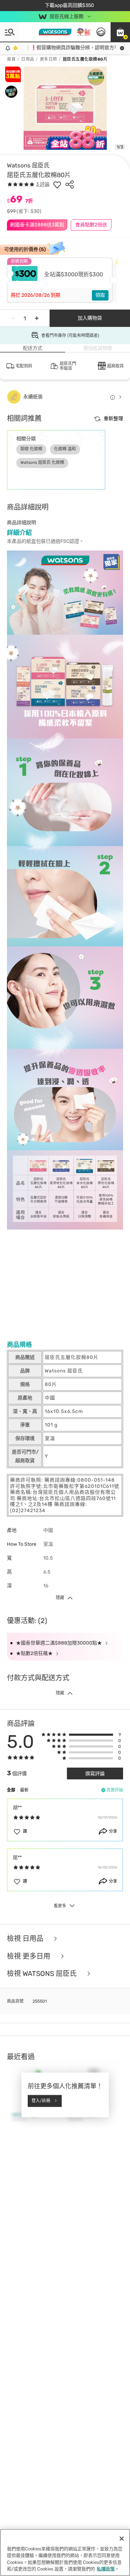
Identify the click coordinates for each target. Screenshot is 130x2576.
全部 (11, 1790)
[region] (65, 2552)
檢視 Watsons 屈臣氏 (43, 1974)
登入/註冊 (41, 2101)
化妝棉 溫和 (65, 449)
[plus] (37, 318)
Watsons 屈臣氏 (28, 165)
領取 (100, 295)
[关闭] (122, 2539)
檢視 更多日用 (29, 1956)
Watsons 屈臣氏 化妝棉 (42, 462)
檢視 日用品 (26, 1939)
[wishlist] (57, 184)
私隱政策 (106, 2569)
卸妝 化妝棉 (31, 449)
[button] (120, 32)
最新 (24, 1790)
